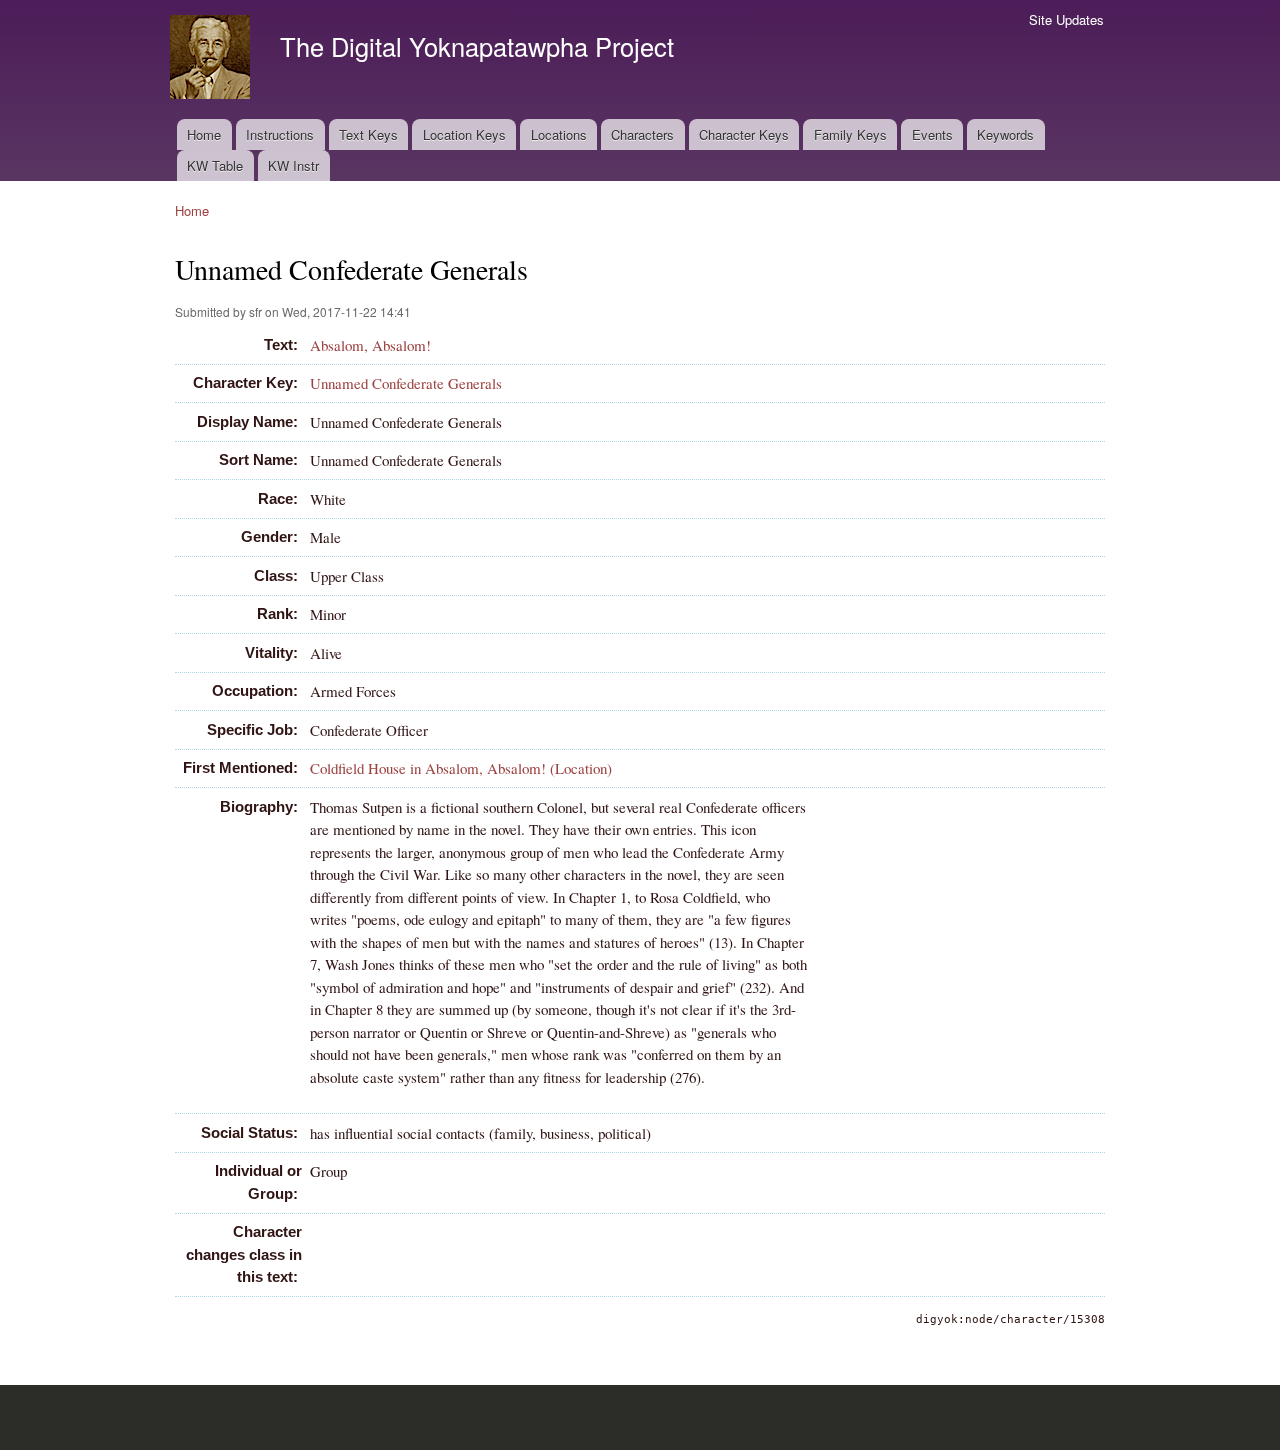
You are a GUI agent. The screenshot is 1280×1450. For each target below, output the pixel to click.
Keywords (1005, 134)
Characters (642, 134)
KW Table (215, 165)
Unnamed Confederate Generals (406, 383)
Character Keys (744, 134)
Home (204, 134)
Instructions (280, 134)
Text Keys (368, 134)
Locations (559, 134)
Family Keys (850, 134)
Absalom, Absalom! (370, 345)
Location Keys (464, 134)
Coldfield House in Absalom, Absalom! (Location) (461, 768)
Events (932, 134)
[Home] (212, 59)
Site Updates (1066, 19)
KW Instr (293, 165)
